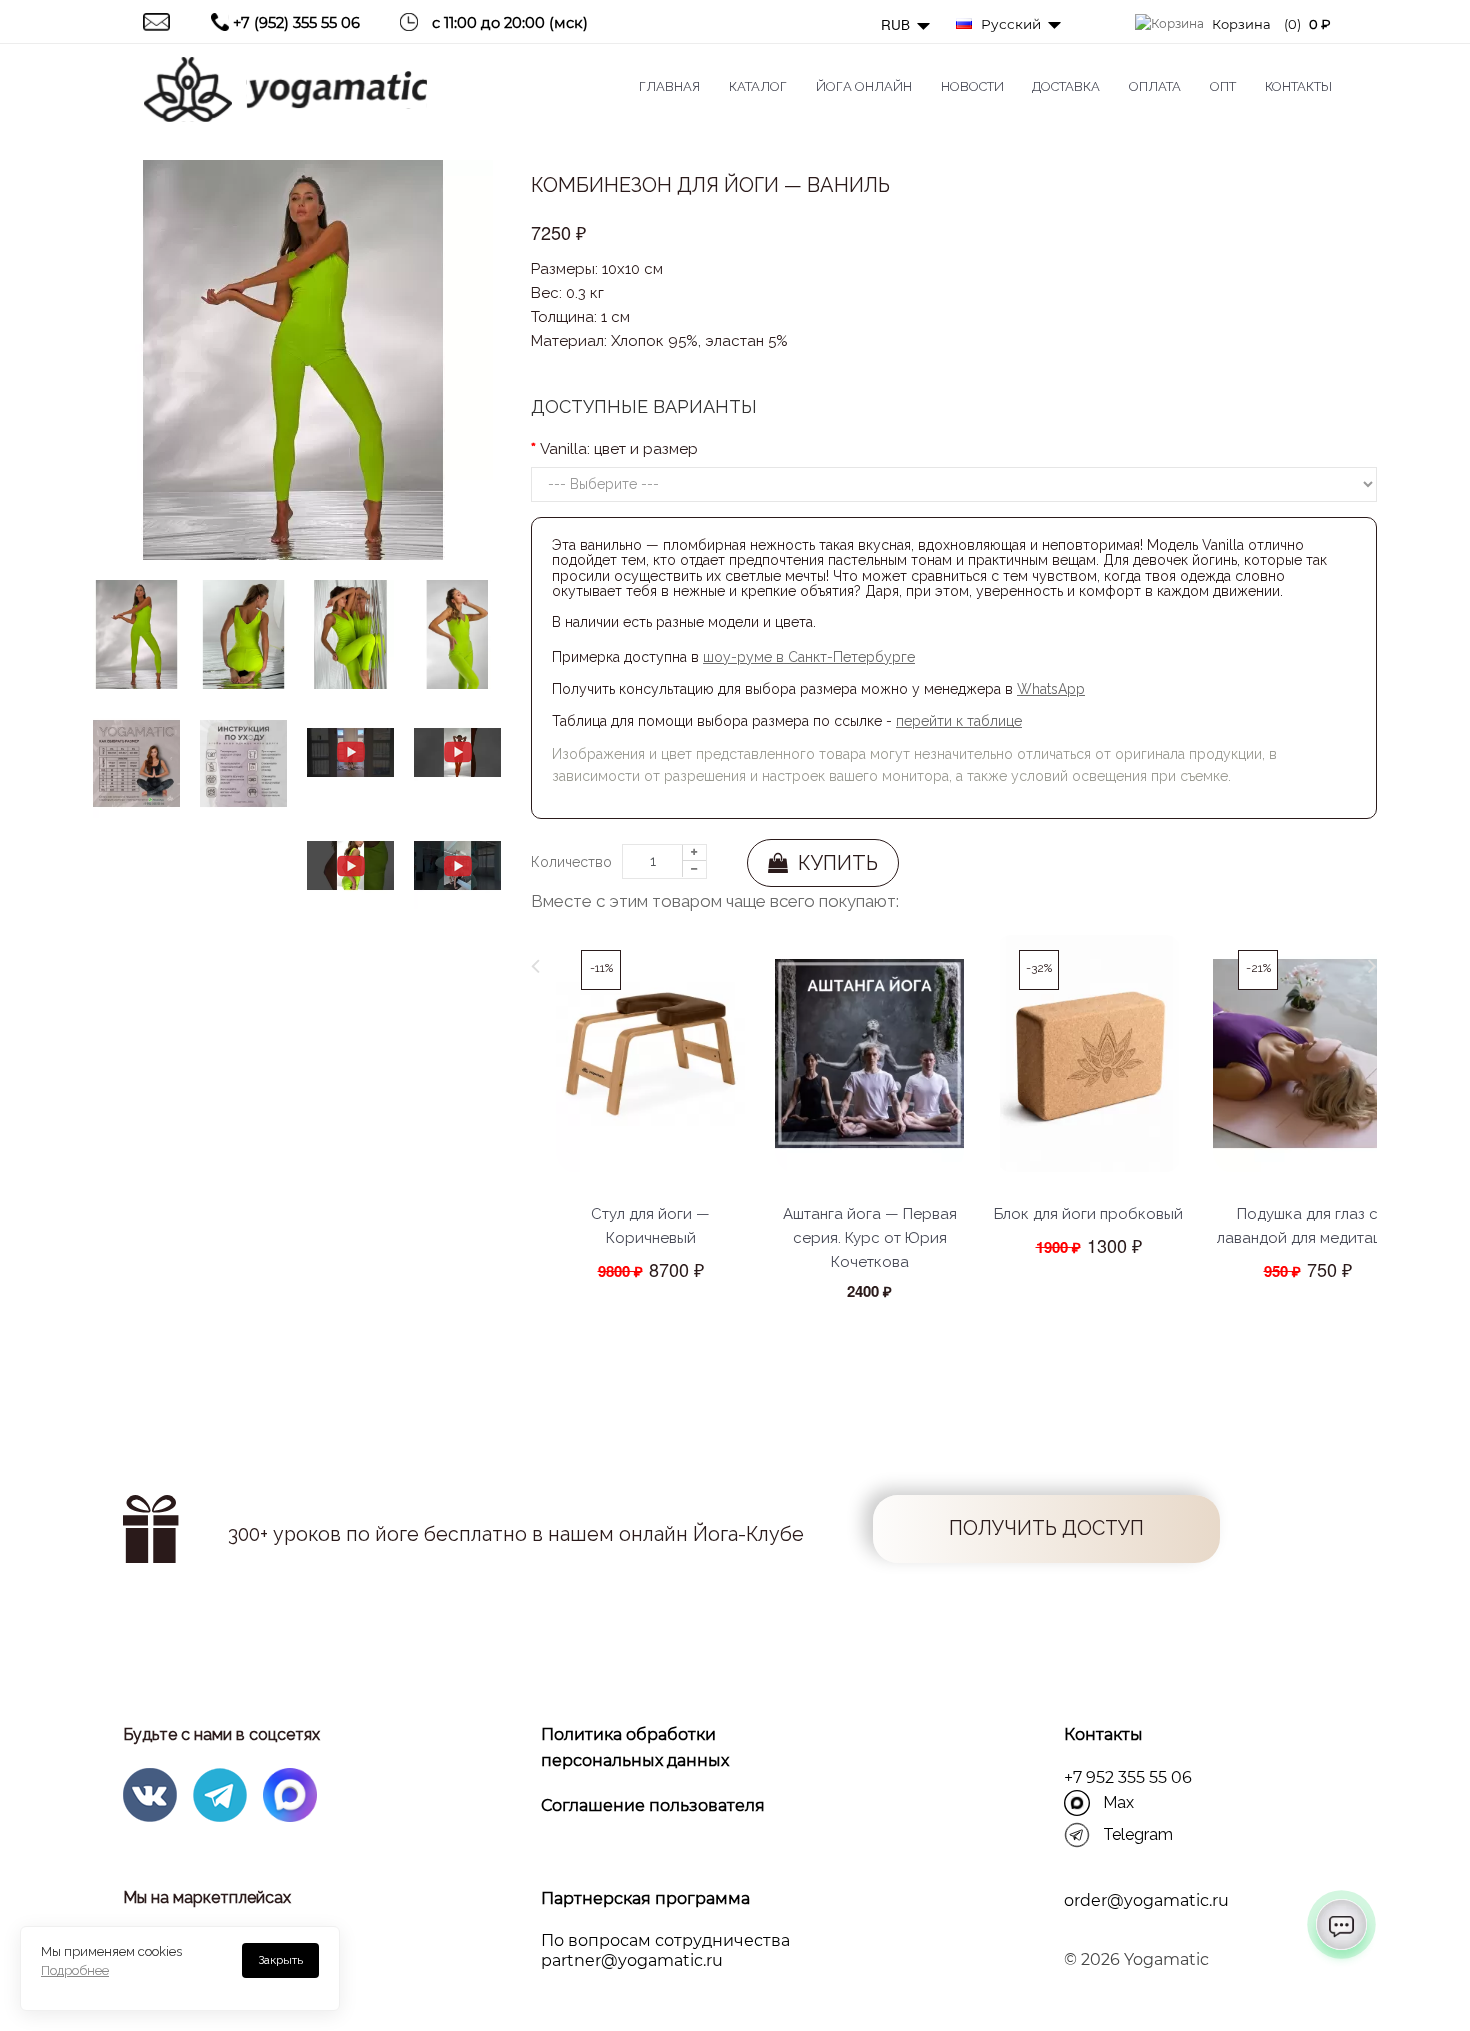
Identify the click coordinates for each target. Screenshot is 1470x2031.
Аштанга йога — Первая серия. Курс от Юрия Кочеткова (870, 1238)
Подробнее (75, 1970)
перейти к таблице (959, 721)
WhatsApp (1051, 689)
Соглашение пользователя (653, 1805)
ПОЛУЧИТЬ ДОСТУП (1046, 1528)
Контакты (1103, 1734)
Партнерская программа (645, 1898)
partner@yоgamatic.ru (632, 1960)
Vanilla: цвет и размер (619, 449)
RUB (897, 24)
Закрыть (280, 1960)
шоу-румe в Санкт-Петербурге (809, 657)
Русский (1009, 24)
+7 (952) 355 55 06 (296, 23)
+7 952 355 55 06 (1128, 1777)
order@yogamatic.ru (1146, 1900)
